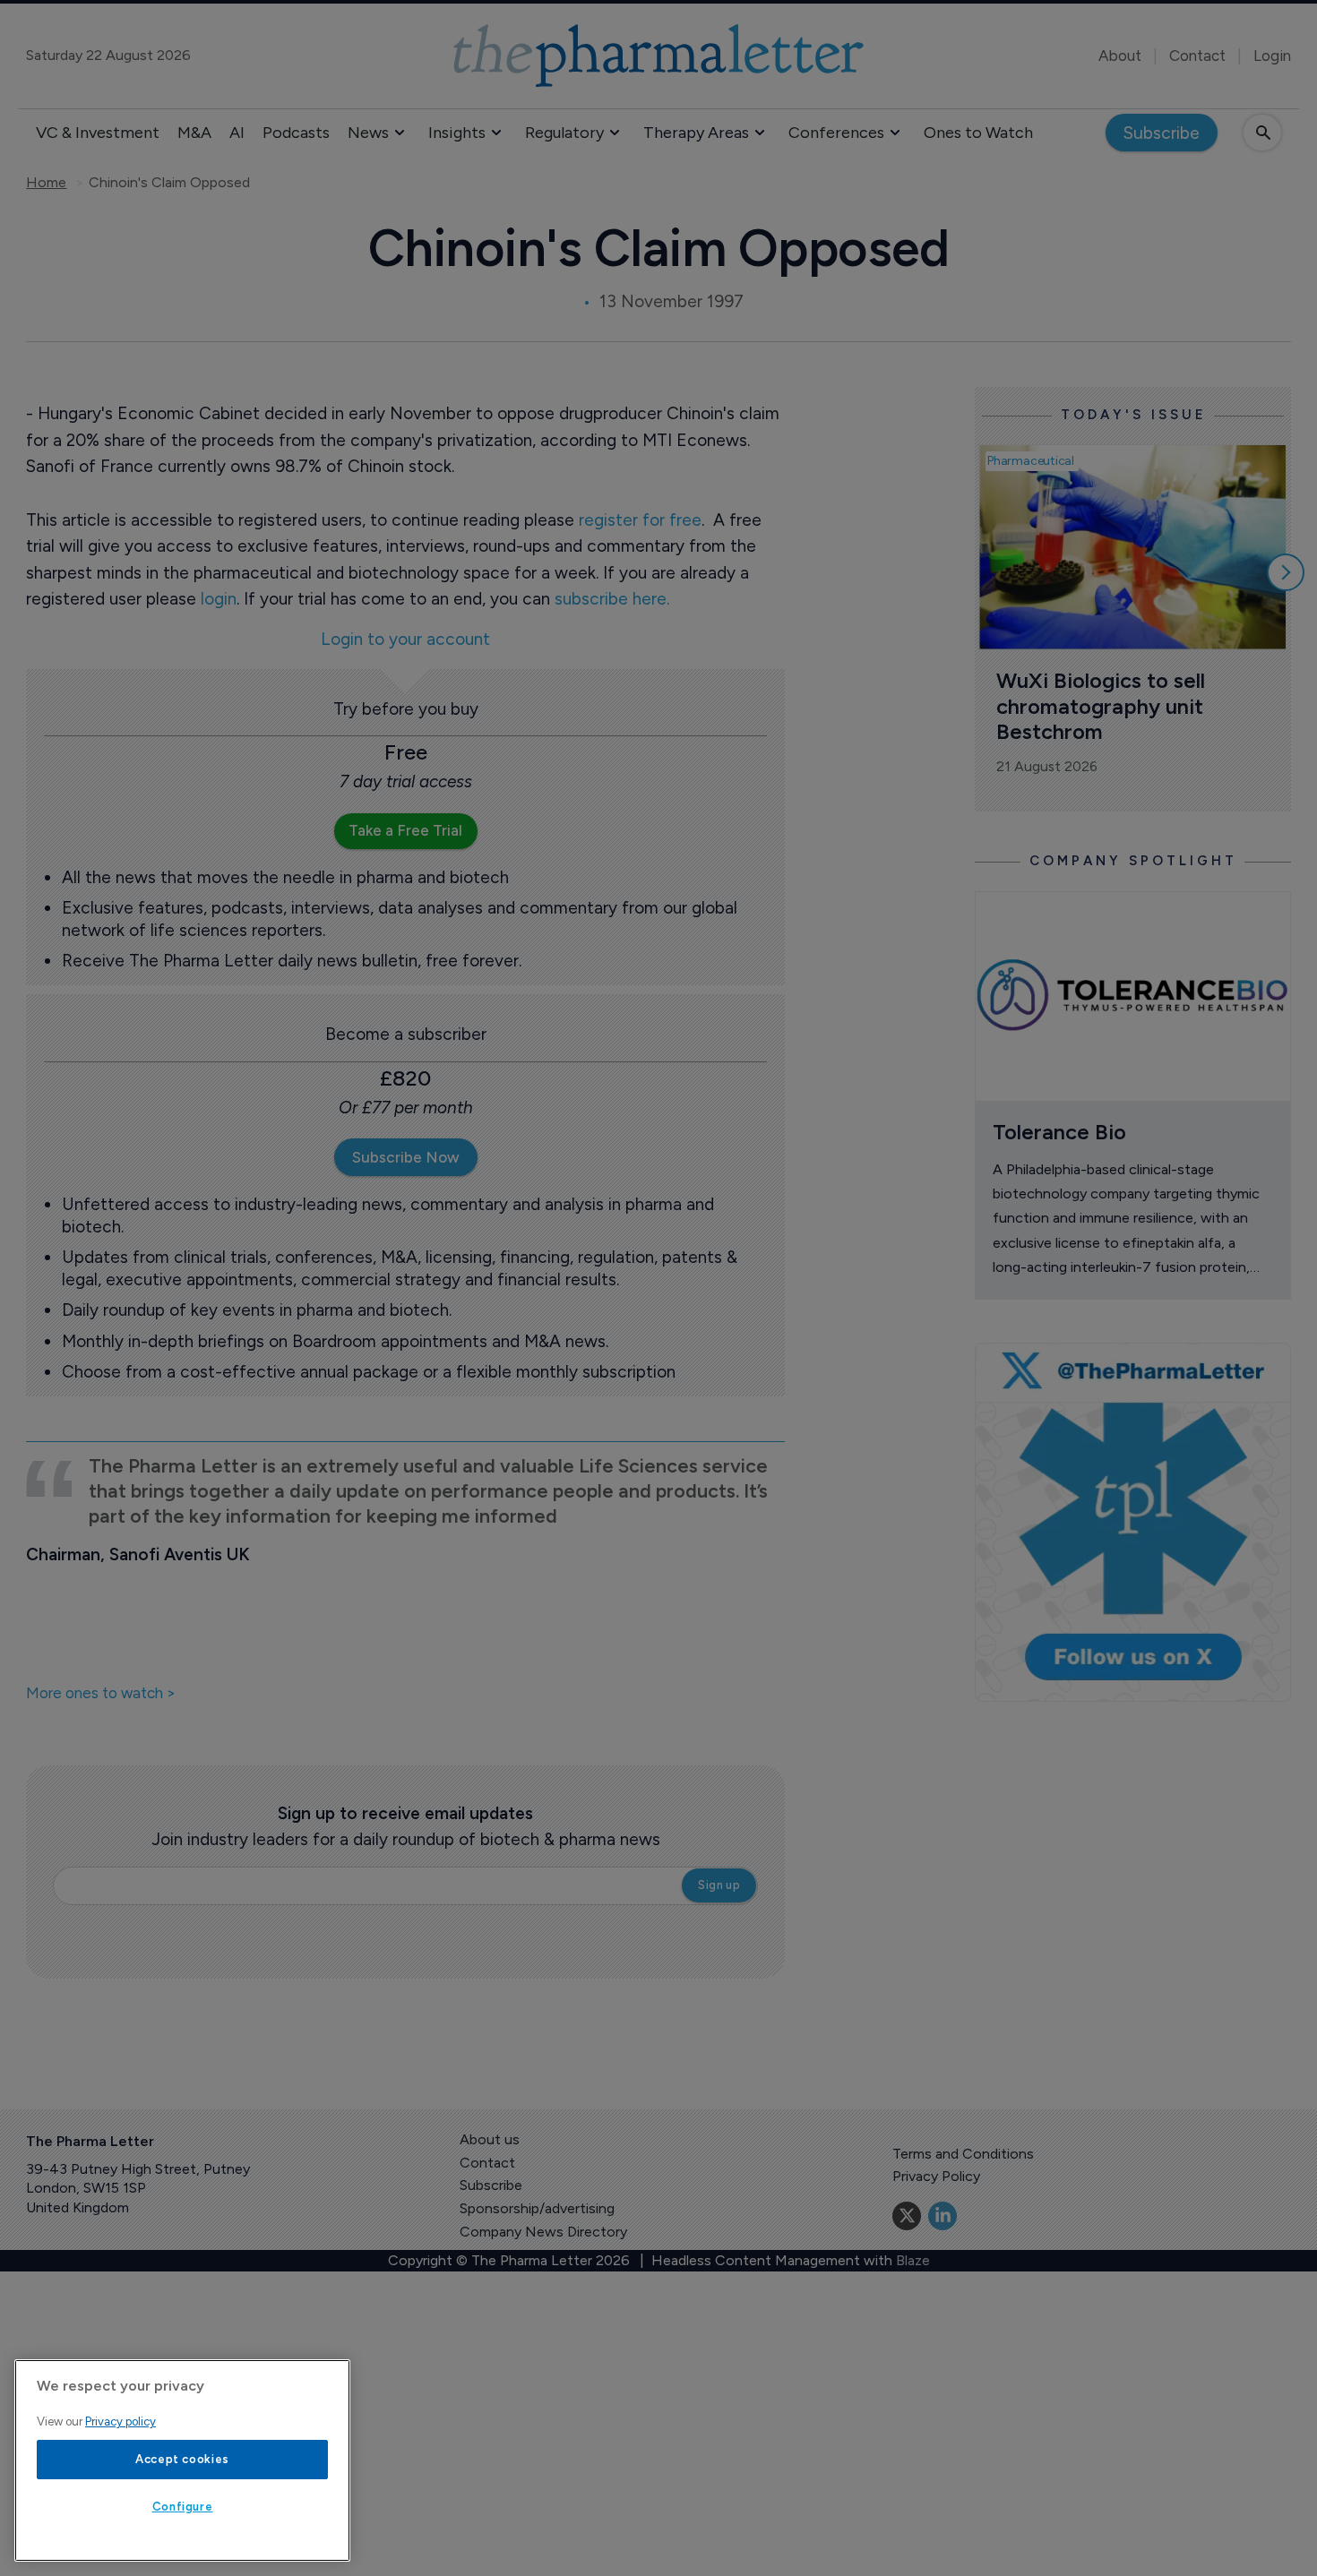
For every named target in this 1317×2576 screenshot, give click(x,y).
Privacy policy (121, 2421)
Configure (183, 2507)
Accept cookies (182, 2459)
